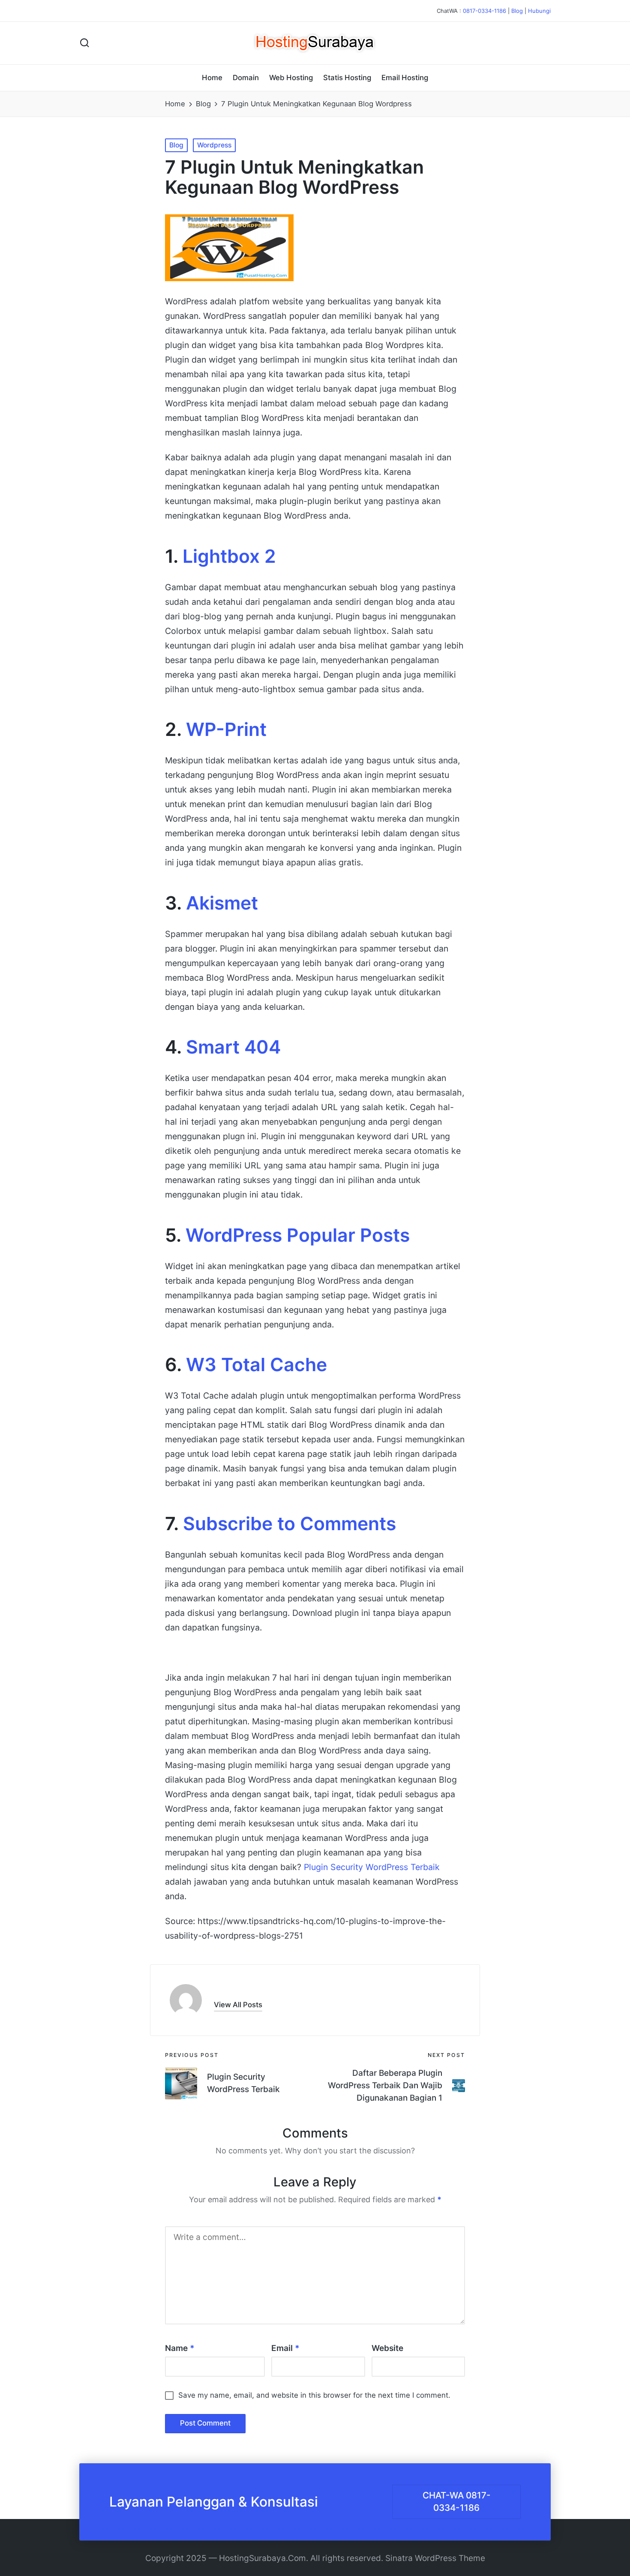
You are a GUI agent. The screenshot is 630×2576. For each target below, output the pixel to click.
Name (180, 2348)
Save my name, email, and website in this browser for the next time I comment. (314, 2395)
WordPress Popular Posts (298, 1235)
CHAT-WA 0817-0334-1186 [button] (457, 2501)
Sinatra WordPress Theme (435, 2558)
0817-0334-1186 (484, 11)
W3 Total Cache (256, 1365)
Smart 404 (233, 1047)
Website (387, 2348)
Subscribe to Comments (289, 1524)
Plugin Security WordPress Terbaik (372, 1867)
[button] (238, 2005)
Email (285, 2348)
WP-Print (226, 729)
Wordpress (214, 145)
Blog (517, 11)
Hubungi (539, 11)
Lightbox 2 (229, 556)
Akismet (222, 903)
